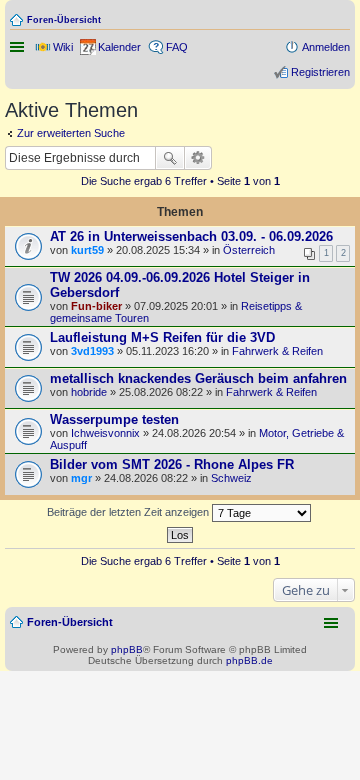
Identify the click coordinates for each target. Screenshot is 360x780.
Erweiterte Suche (198, 158)
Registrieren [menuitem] (320, 72)
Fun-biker (96, 306)
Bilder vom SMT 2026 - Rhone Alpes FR (172, 464)
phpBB (127, 649)
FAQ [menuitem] (177, 47)
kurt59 (87, 250)
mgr (81, 478)
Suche (170, 158)
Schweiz (231, 478)
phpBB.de (249, 660)
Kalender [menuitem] (119, 47)
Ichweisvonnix (105, 433)
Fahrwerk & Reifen (277, 351)
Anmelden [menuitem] (326, 47)
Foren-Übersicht (64, 20)
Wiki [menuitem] (63, 47)
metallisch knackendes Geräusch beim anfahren (198, 378)
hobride (89, 392)
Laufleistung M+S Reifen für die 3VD (162, 337)
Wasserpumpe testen (114, 419)
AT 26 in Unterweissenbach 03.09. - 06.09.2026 (191, 236)
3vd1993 (92, 351)
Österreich (249, 250)
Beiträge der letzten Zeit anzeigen (129, 512)
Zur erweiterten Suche (71, 133)
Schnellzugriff (19, 47)
